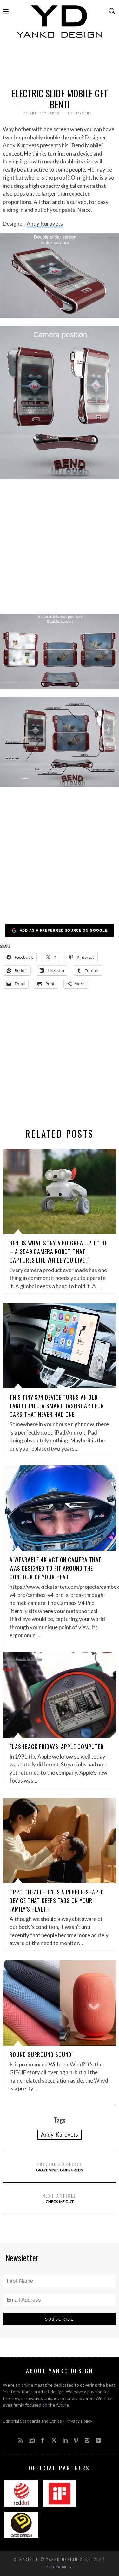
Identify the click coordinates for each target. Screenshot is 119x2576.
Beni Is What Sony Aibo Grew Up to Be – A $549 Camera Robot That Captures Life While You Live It (58, 1251)
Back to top (58, 2567)
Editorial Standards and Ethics (32, 2421)
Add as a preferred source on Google (64, 930)
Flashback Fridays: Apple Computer (57, 1747)
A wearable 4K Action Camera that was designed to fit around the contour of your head (56, 1568)
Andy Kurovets (45, 224)
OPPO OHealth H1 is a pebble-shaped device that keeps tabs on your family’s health (57, 1900)
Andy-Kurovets (60, 2135)
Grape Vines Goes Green (60, 2166)
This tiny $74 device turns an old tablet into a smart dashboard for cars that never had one (57, 1406)
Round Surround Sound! (41, 2054)
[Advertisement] (60, 65)
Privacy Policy (79, 2421)
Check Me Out (60, 2198)
